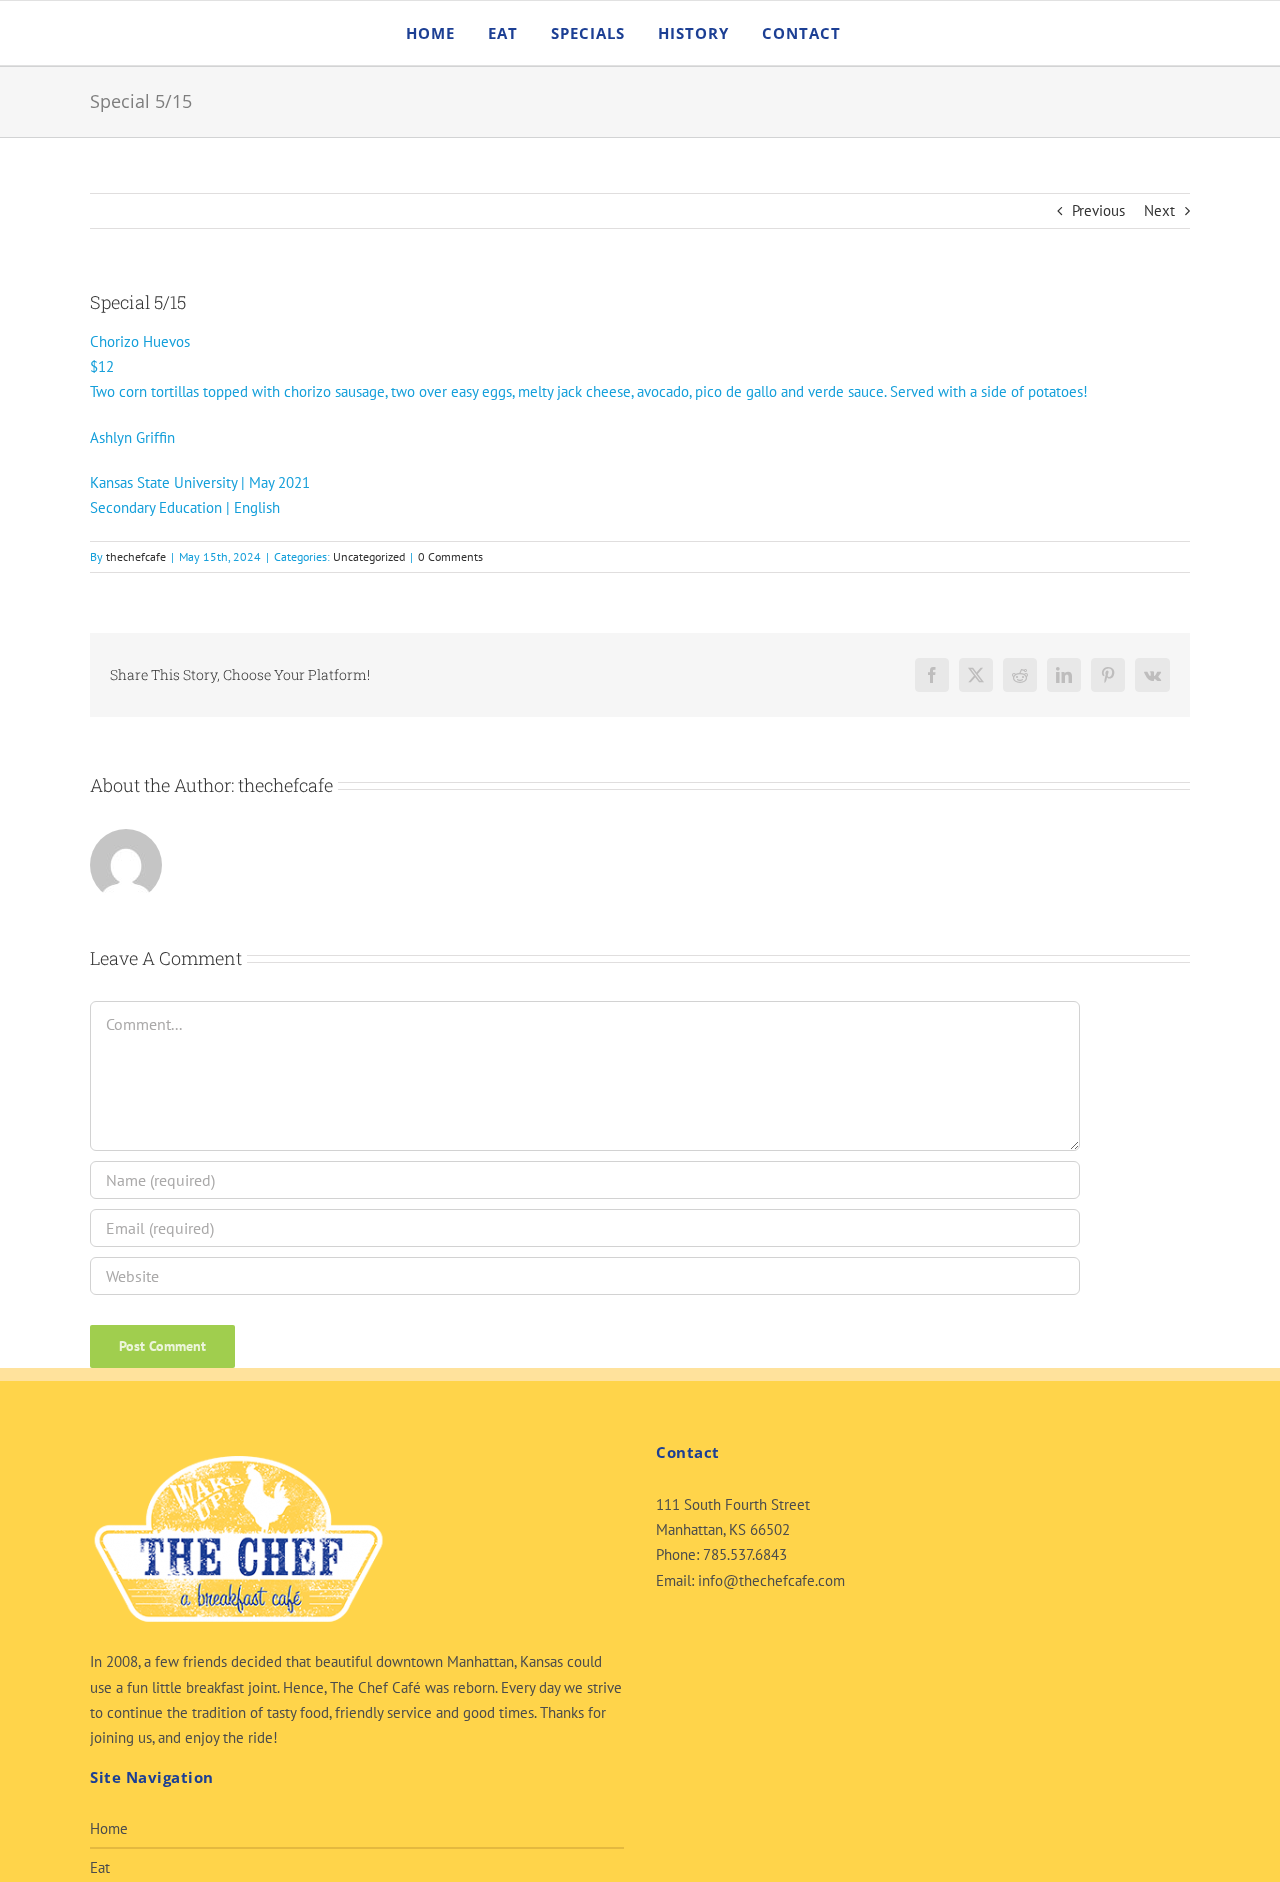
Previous (1098, 210)
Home (109, 1828)
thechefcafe (136, 556)
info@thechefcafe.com (771, 1580)
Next (1159, 210)
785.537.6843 (745, 1554)
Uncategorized (369, 556)
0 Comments (450, 556)
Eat (100, 1867)
